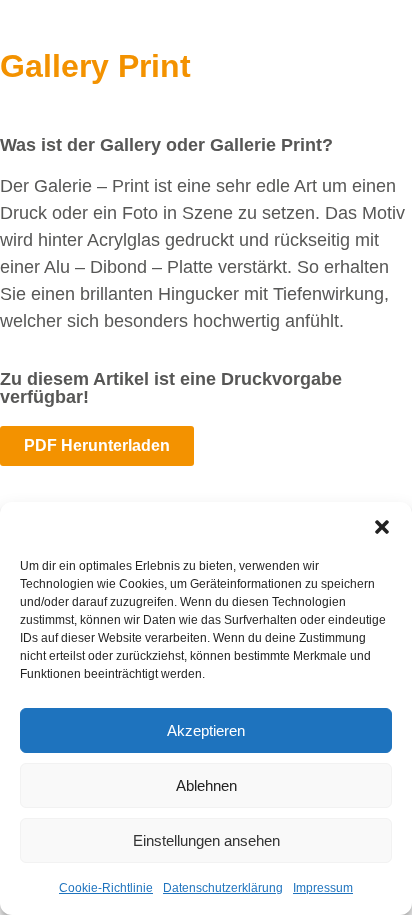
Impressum (323, 888)
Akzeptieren (206, 730)
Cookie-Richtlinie (106, 888)
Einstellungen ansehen (206, 840)
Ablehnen (206, 785)
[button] (382, 527)
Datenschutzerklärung (223, 888)
